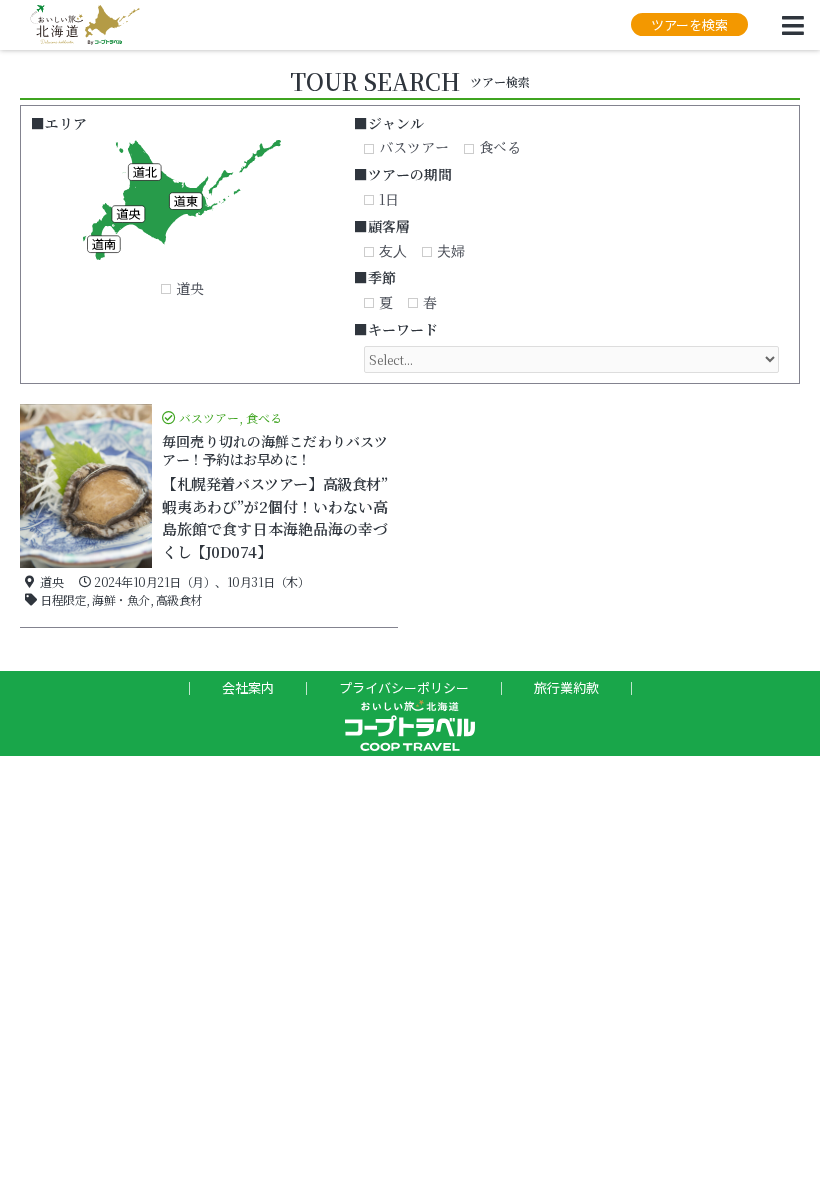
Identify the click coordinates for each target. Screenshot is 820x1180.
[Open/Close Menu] (792, 25)
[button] (689, 24)
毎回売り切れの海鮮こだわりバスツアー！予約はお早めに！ (274, 450)
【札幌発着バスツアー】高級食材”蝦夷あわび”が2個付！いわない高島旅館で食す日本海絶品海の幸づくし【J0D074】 (274, 517)
